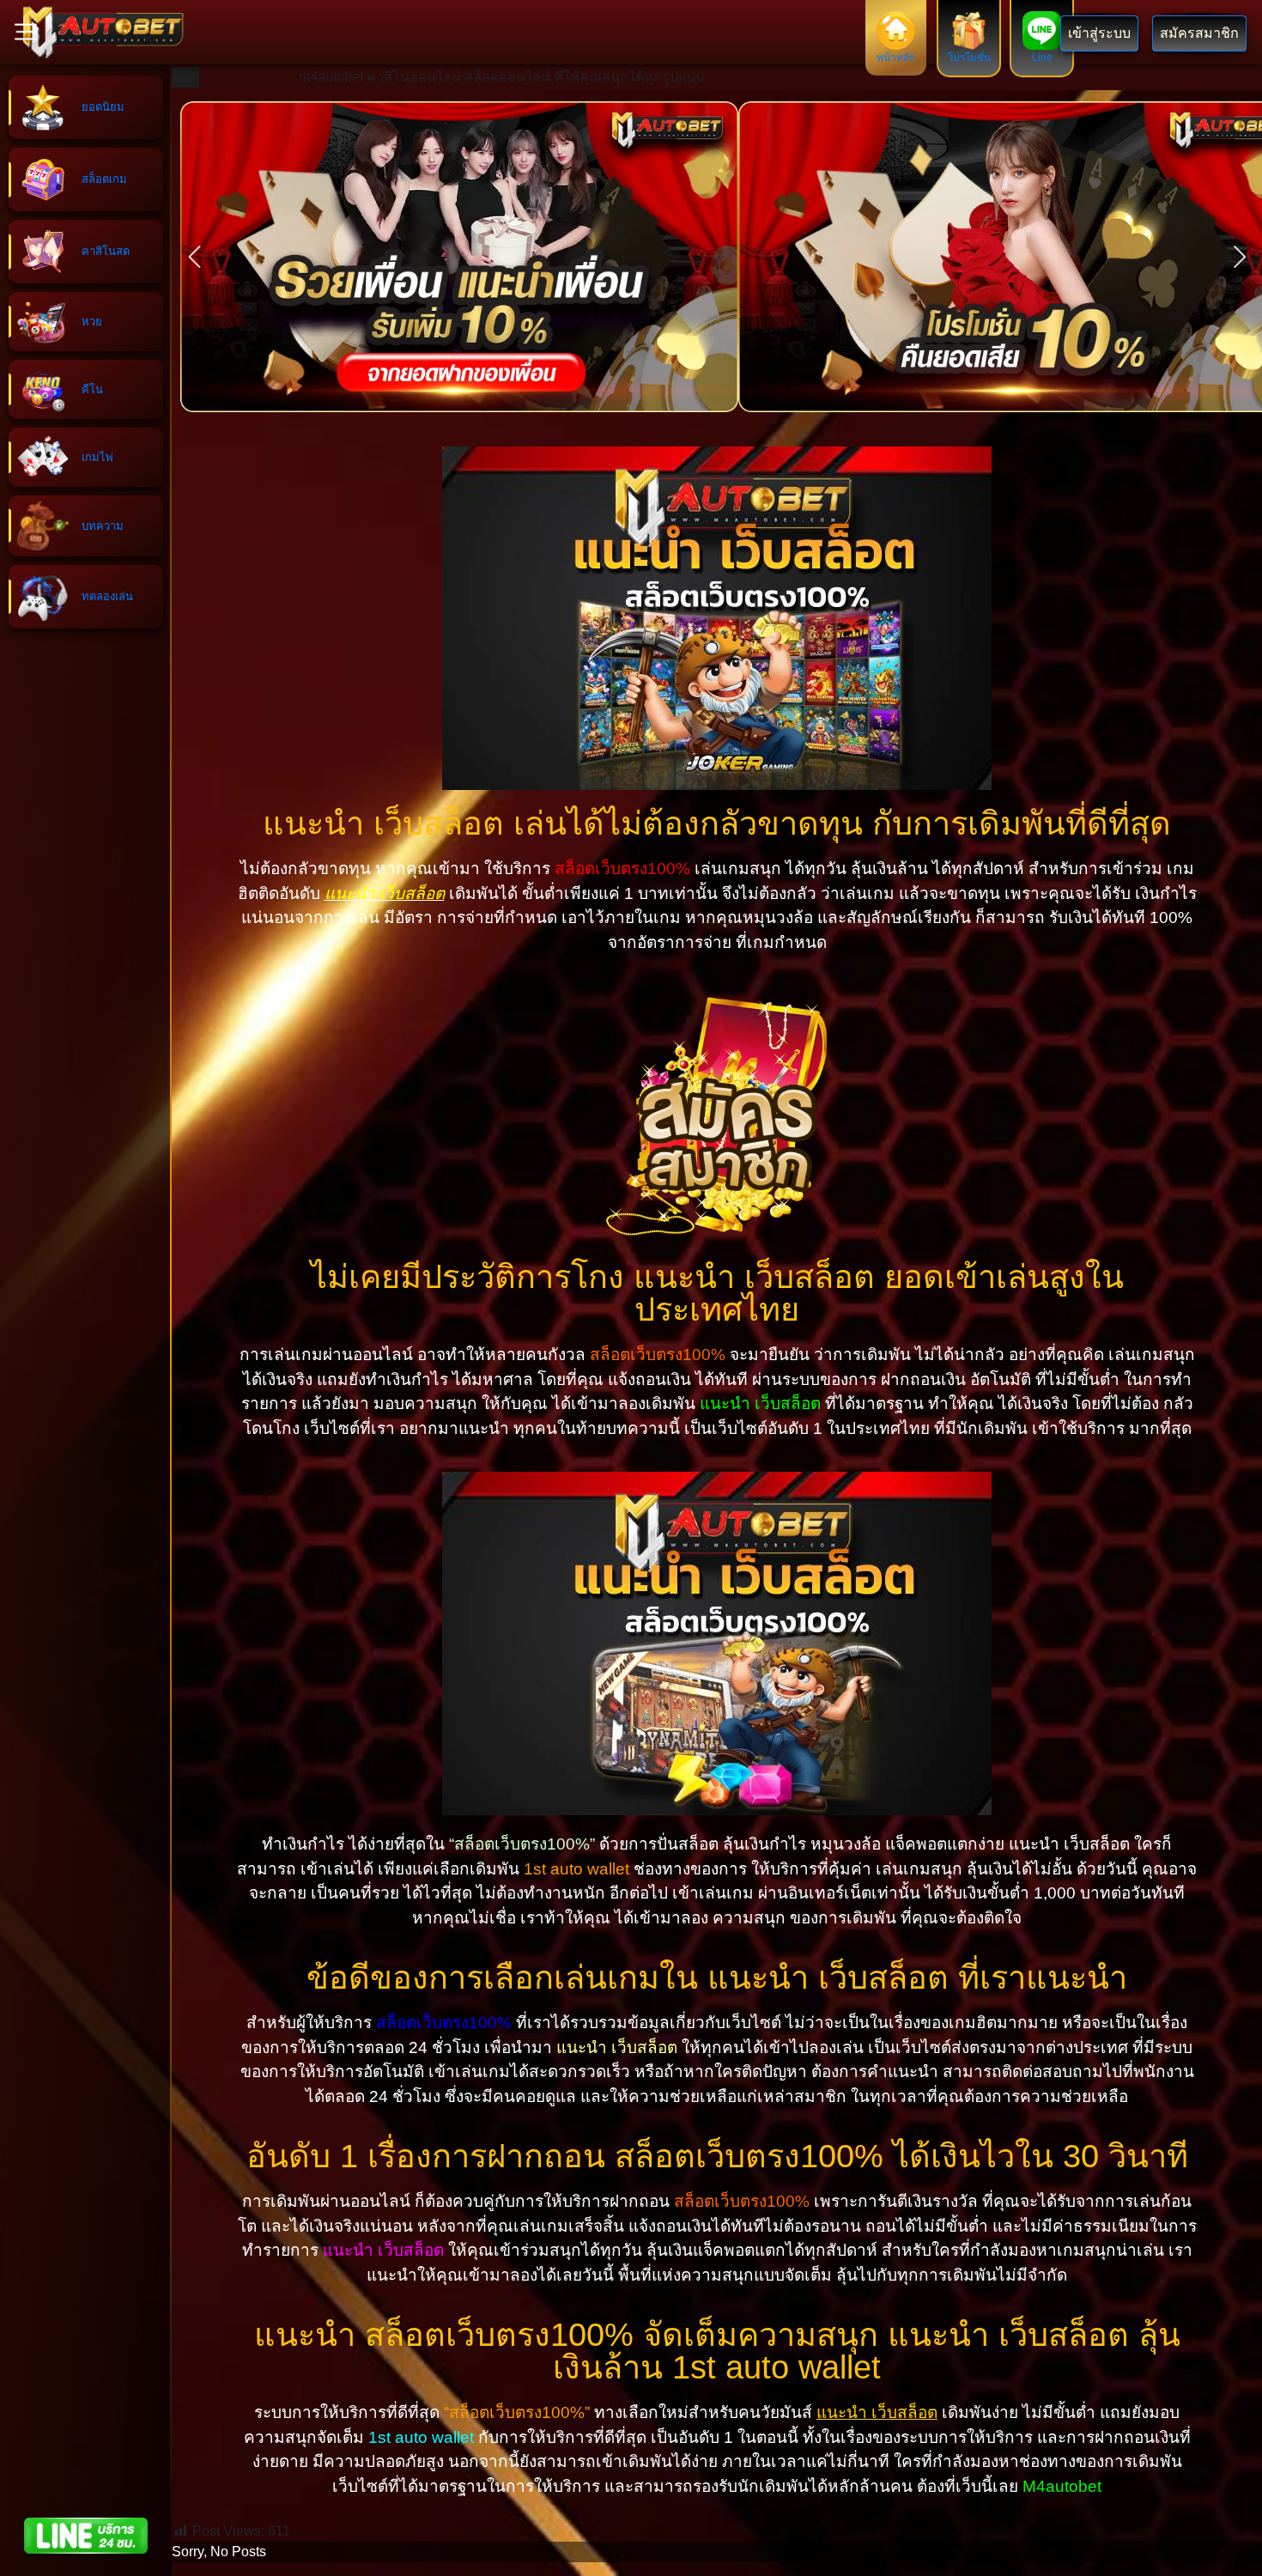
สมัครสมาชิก (1199, 33)
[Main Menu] (26, 32)
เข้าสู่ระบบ (1099, 33)
